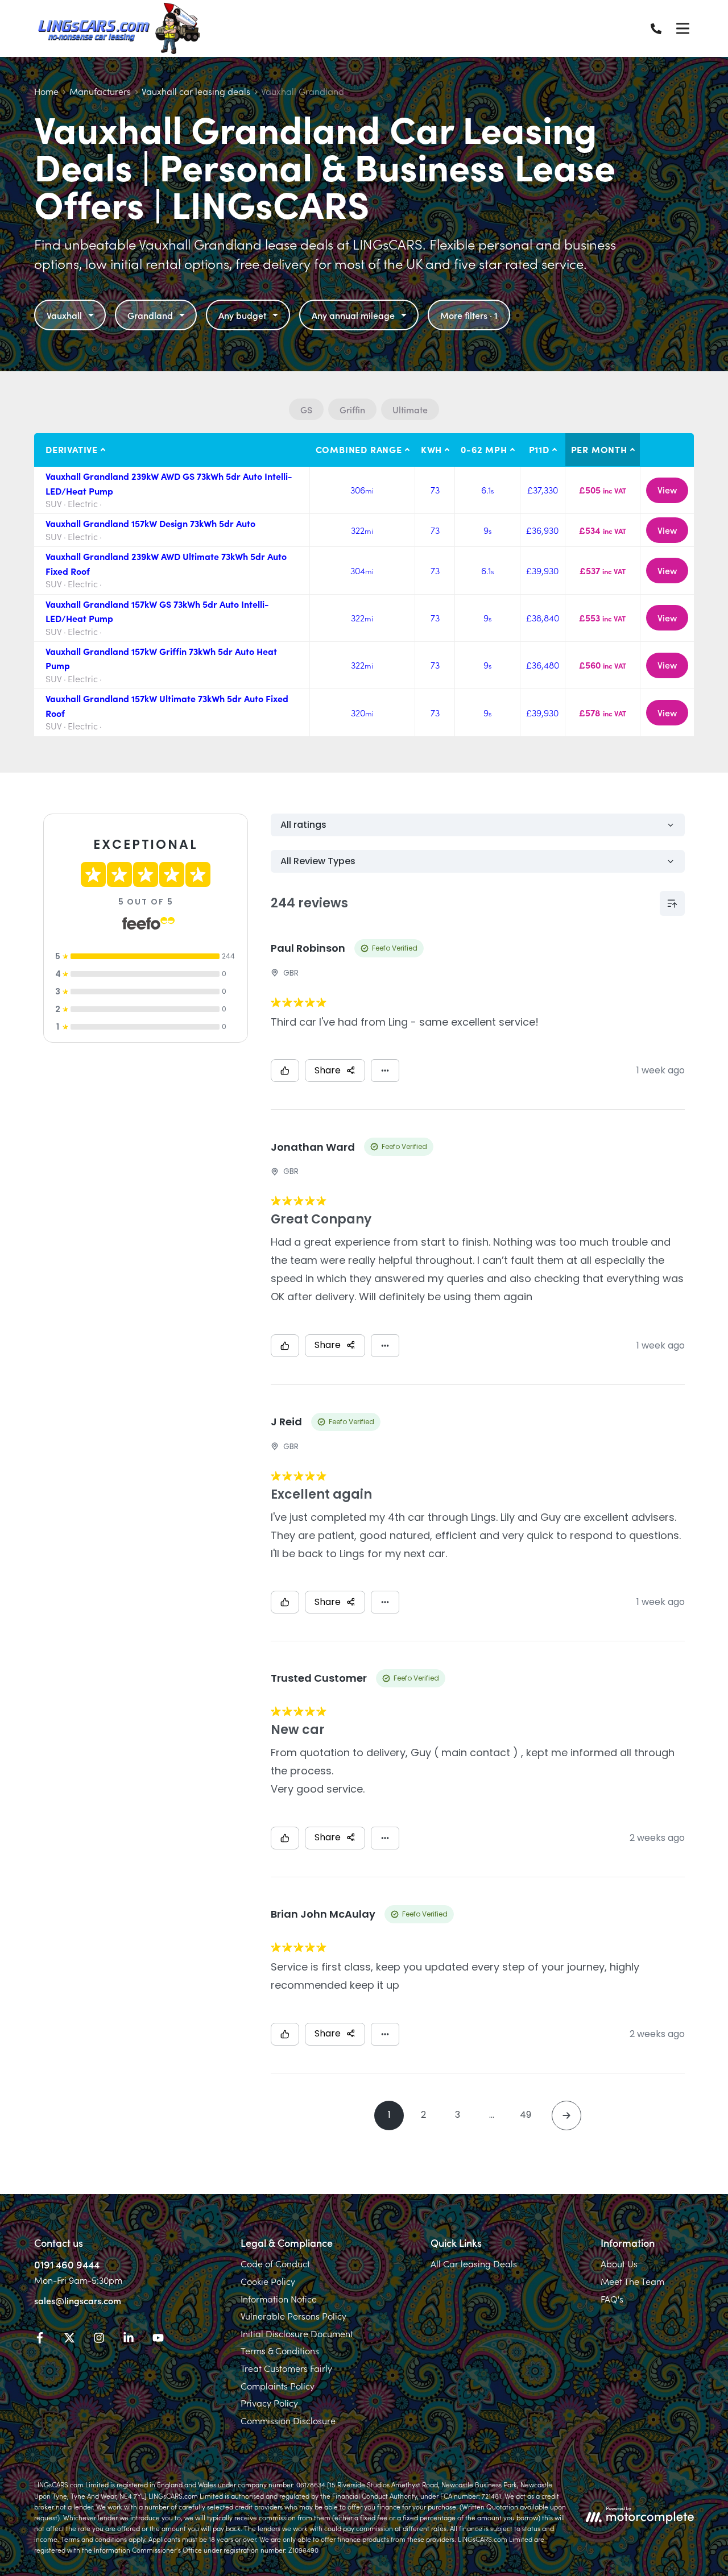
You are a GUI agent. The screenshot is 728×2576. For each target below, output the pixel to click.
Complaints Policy (278, 2386)
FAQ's (612, 2299)
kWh (431, 449)
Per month (599, 449)
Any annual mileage (353, 315)
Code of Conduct (275, 2263)
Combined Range (359, 449)
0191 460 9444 (67, 2264)
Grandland (150, 315)
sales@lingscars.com (78, 2300)
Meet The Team (632, 2281)
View (667, 490)
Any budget (242, 315)
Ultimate (410, 409)
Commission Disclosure (288, 2420)
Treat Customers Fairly (286, 2368)
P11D (539, 449)
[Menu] (682, 28)
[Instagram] (99, 2339)
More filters (469, 315)
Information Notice (279, 2299)
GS (306, 409)
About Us (619, 2263)
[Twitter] (69, 2339)
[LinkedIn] (129, 2339)
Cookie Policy (268, 2281)
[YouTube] (158, 2339)
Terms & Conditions (280, 2350)
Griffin (352, 409)
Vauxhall (64, 315)
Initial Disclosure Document (297, 2333)
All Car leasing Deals (474, 2263)
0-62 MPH (484, 449)
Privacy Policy (269, 2403)
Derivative (72, 449)
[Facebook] (40, 2339)
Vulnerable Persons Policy (293, 2316)
